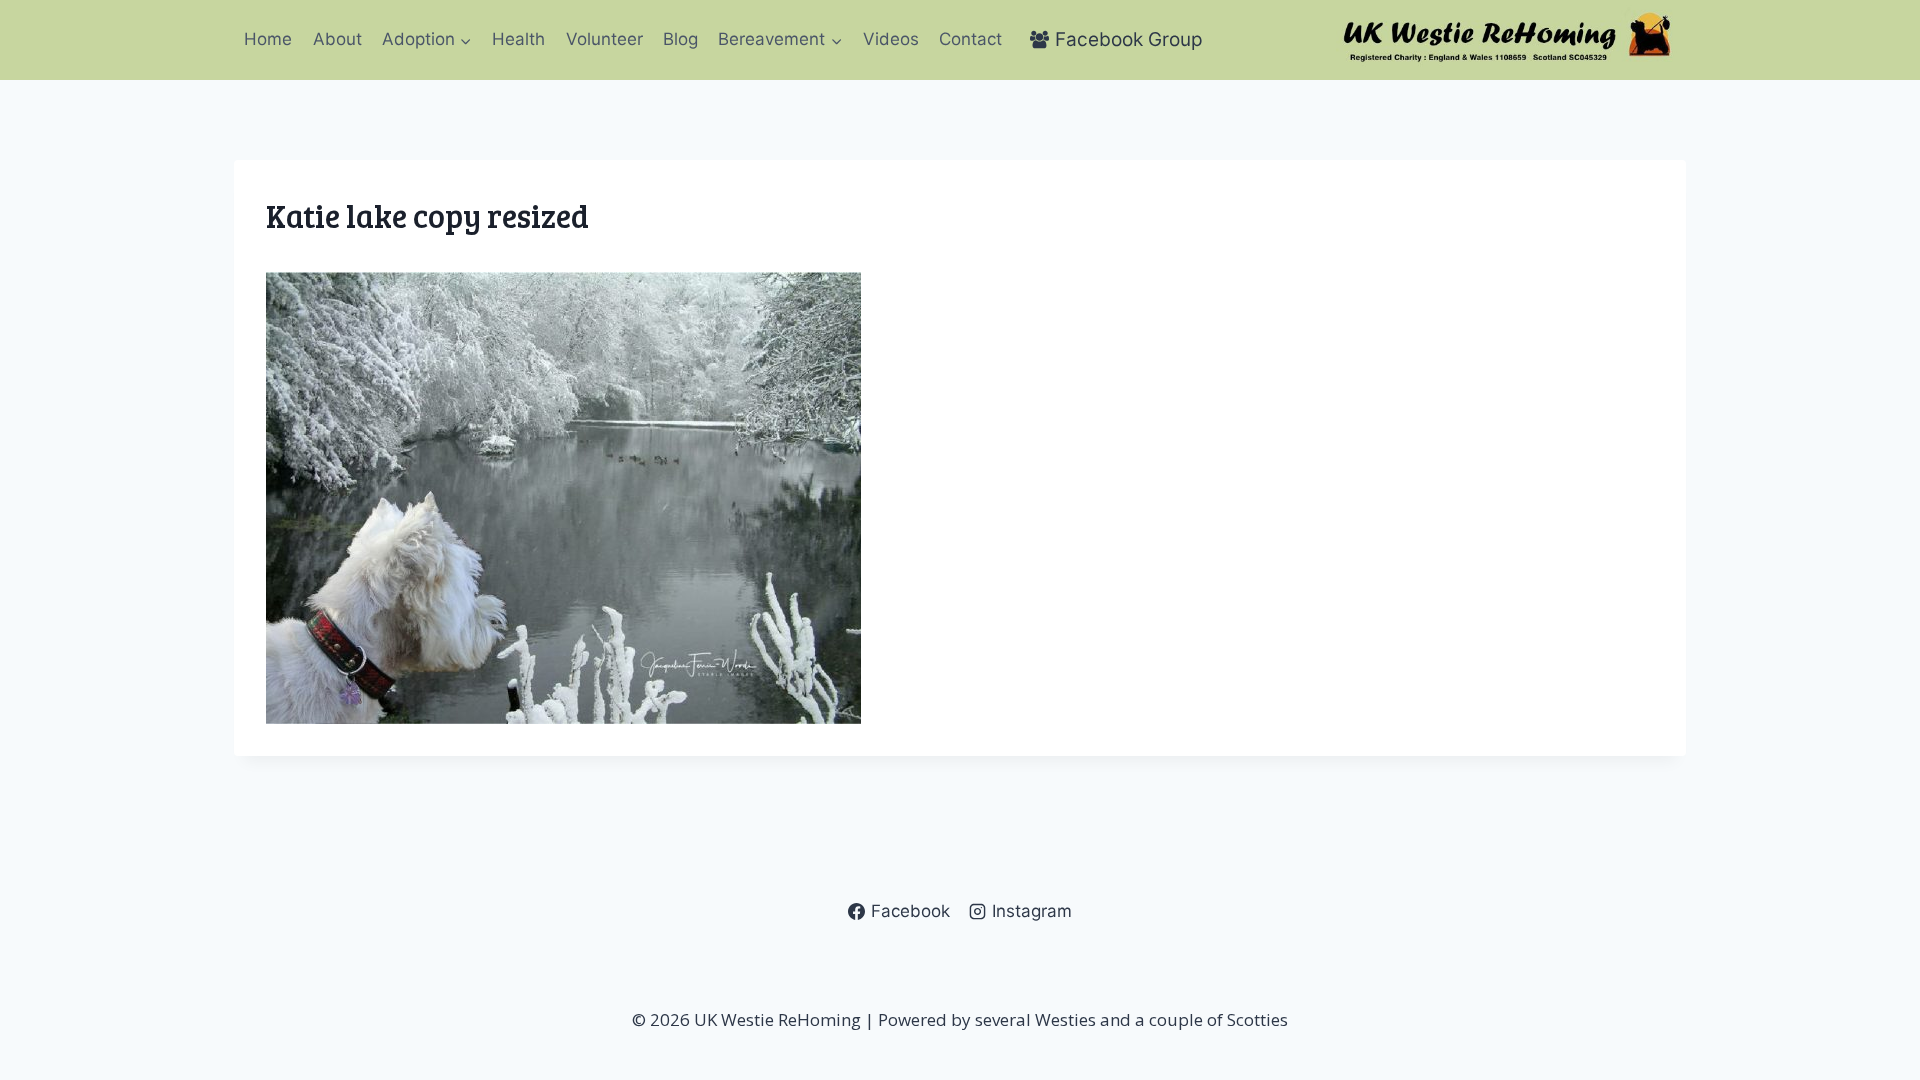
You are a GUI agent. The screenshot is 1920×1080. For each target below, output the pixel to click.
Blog (680, 39)
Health (518, 39)
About (337, 39)
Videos (891, 39)
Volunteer (604, 39)
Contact (970, 39)
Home (268, 39)
